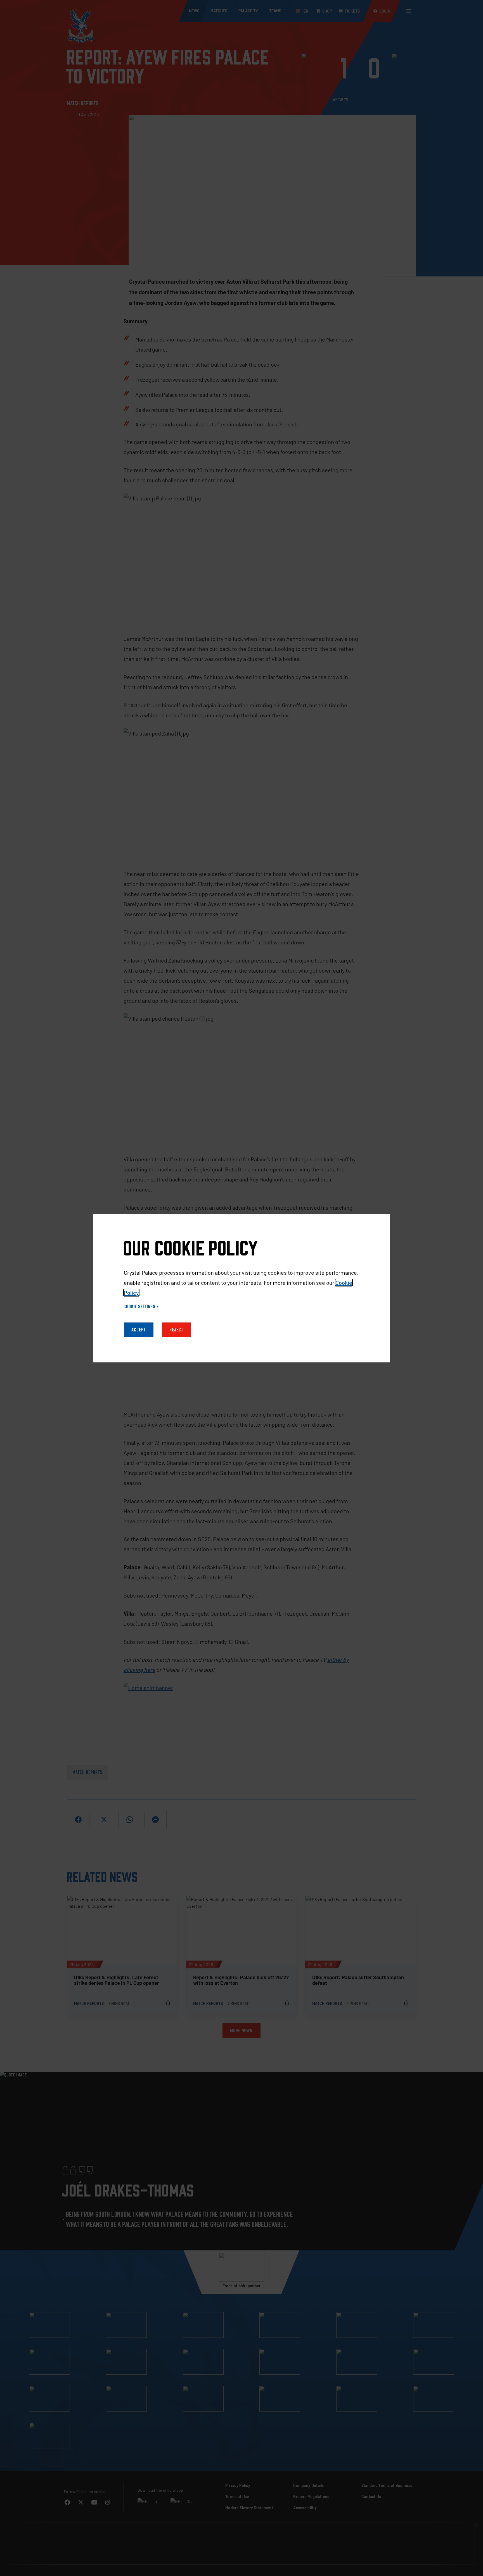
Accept (139, 1330)
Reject (177, 1330)
